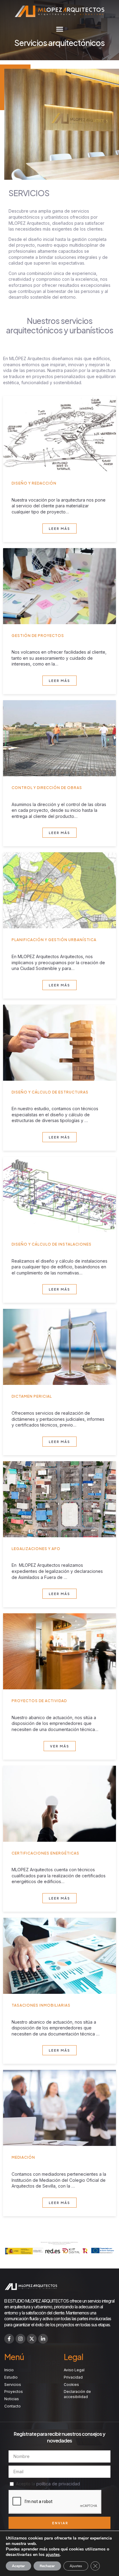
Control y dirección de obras (47, 788)
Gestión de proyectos (38, 636)
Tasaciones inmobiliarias (41, 2005)
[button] (60, 29)
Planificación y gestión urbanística (54, 940)
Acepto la (48, 2484)
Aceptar (18, 2566)
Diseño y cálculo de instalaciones (52, 1244)
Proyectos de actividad (39, 1701)
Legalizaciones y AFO (36, 1549)
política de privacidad (58, 2484)
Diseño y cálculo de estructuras (50, 1092)
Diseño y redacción (34, 483)
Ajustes (76, 2566)
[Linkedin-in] (43, 2339)
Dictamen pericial (32, 1396)
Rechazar (47, 2566)
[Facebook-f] (9, 2339)
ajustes (53, 2555)
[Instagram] (20, 2339)
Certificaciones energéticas (45, 1853)
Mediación (23, 2157)
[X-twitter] (32, 2339)
